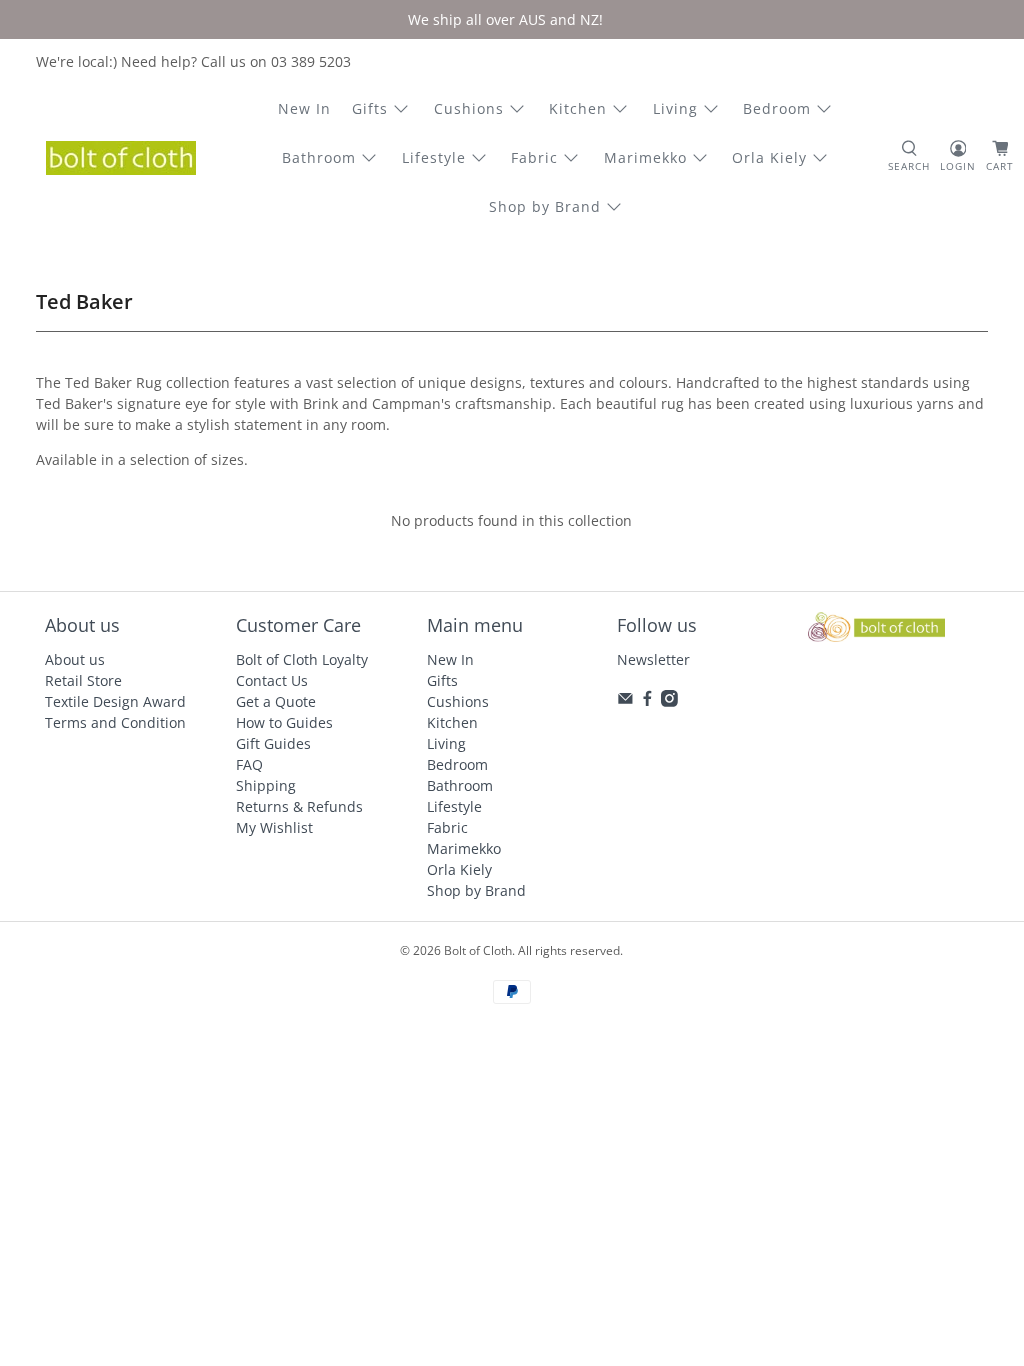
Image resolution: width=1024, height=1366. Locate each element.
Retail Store (83, 680)
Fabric (534, 157)
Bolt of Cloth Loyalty (302, 659)
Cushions (469, 108)
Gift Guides (273, 743)
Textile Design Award (115, 701)
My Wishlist (274, 827)
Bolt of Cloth (478, 950)
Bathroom (319, 157)
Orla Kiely (769, 157)
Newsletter (653, 659)
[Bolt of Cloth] (121, 158)
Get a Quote (276, 701)
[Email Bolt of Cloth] (625, 701)
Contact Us (272, 680)
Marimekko (645, 157)
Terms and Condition (115, 722)
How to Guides (284, 722)
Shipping (266, 785)
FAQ (249, 764)
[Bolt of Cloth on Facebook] (647, 701)
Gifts (370, 108)
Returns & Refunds (299, 806)
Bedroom (777, 108)
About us (75, 659)
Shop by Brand (545, 206)
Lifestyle (434, 157)
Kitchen (578, 108)
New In (304, 108)
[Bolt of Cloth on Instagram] (669, 701)
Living (675, 108)
